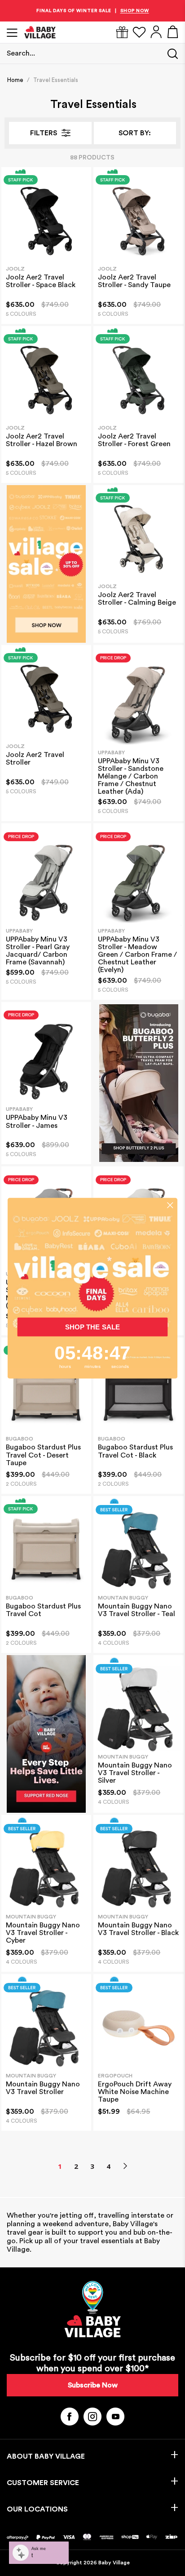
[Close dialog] (170, 1205)
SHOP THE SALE (92, 1327)
